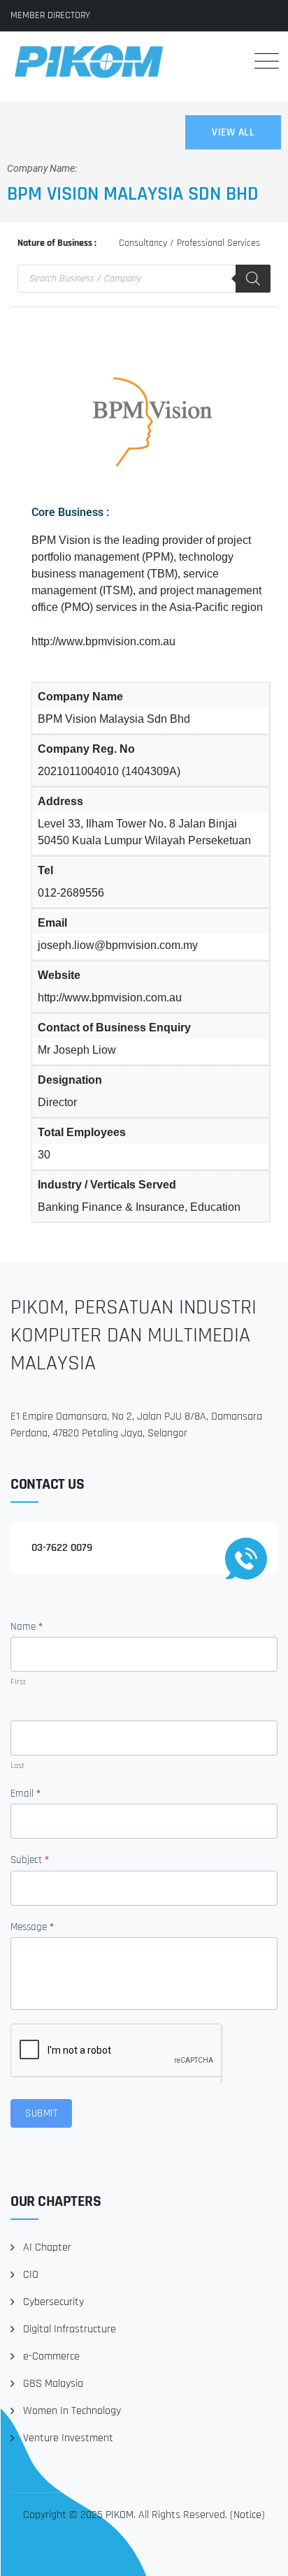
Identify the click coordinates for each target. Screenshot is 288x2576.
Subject (30, 1860)
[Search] (225, 61)
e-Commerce (51, 2356)
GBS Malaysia (53, 2384)
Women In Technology (72, 2411)
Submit (41, 2113)
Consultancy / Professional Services (189, 243)
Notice (247, 2515)
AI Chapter (47, 2247)
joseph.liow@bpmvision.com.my (118, 945)
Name (27, 1627)
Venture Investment (68, 2438)
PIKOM (120, 2515)
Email (26, 1794)
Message (32, 1927)
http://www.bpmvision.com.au (103, 641)
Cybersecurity (53, 2302)
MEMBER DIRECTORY (50, 15)
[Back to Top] (258, 2553)
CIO (31, 2275)
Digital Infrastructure (70, 2329)
